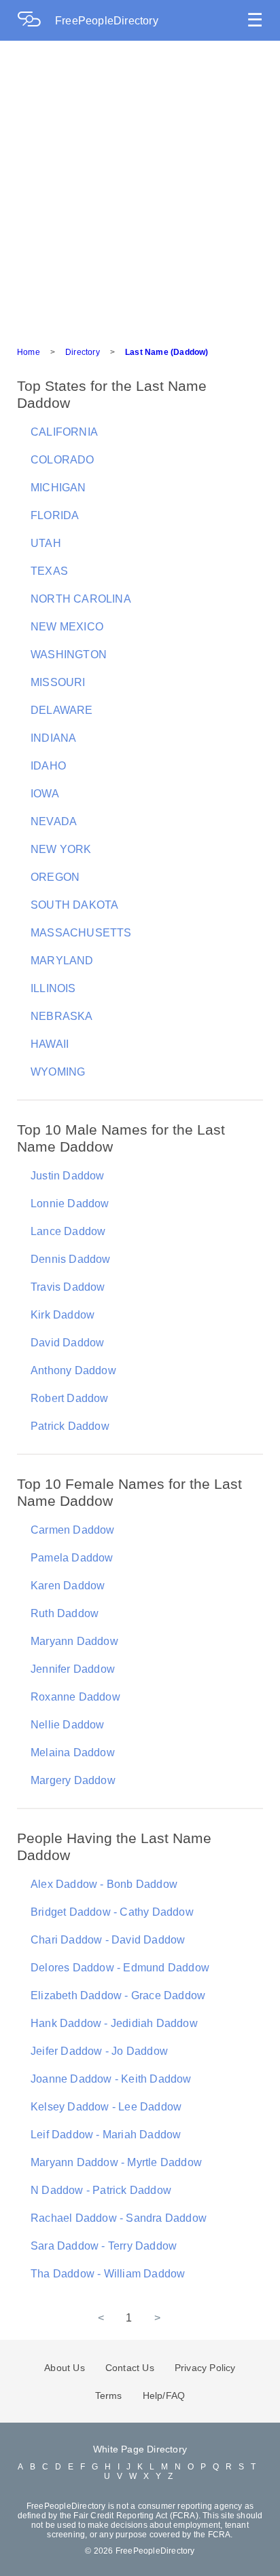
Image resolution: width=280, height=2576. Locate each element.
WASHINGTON (69, 655)
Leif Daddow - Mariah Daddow (106, 2135)
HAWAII (50, 1044)
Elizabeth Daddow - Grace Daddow (118, 1995)
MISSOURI (58, 682)
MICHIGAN (58, 488)
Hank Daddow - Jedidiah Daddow (114, 2023)
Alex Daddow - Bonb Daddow (104, 1884)
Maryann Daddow (74, 1641)
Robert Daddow (70, 1398)
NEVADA (54, 821)
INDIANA (53, 738)
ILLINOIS (53, 988)
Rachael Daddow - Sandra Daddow (119, 2218)
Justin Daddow (68, 1176)
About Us (65, 2368)
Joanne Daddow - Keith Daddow (111, 2079)
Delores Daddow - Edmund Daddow (120, 1968)
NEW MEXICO (67, 627)
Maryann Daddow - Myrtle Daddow (116, 2162)
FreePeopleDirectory (107, 21)
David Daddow (67, 1343)
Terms (109, 2395)
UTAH (46, 543)
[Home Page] (36, 21)
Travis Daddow (68, 1287)
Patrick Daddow (70, 1426)
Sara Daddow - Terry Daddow (104, 2246)
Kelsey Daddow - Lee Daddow (106, 2107)
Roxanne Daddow (75, 1697)
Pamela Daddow (72, 1558)
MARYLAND (62, 961)
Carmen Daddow (73, 1530)
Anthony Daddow (73, 1370)
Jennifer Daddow (73, 1669)
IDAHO (48, 766)
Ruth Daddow (65, 1613)
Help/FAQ (164, 2395)
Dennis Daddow (71, 1259)
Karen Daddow (68, 1586)
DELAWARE (62, 710)
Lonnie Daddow (70, 1204)
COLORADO (63, 460)
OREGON (55, 877)
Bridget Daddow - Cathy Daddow (112, 1912)
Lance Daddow (68, 1231)
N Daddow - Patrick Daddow (101, 2190)
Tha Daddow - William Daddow (108, 2274)
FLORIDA (55, 515)
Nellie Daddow (68, 1725)
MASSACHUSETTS (81, 933)
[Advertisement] (140, 187)
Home (29, 352)
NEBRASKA (62, 1016)
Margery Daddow (73, 1780)
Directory (83, 352)
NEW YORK (61, 849)
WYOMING (58, 1072)
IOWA (45, 794)
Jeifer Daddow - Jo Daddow (99, 2051)
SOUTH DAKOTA (74, 905)
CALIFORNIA (64, 432)
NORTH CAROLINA (81, 599)
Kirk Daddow (63, 1315)
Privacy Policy (205, 2368)
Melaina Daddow (73, 1753)
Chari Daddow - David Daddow (108, 1940)
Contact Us (130, 2368)
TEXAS (49, 571)
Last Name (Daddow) (167, 352)
